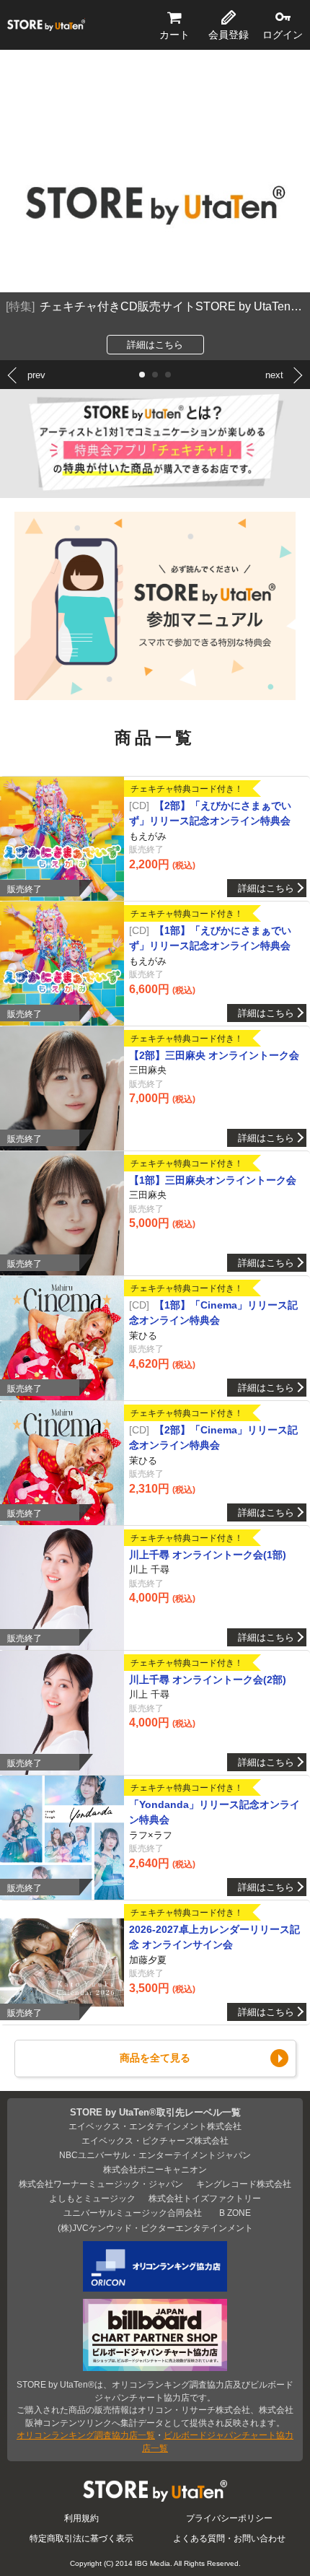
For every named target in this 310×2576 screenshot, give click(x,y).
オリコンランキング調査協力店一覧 (86, 2435)
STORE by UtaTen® (46, 25)
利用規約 (81, 2518)
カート (174, 35)
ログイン (283, 35)
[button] (142, 375)
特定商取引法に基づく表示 (81, 2538)
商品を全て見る (155, 2058)
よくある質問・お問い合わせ (229, 2538)
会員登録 (229, 35)
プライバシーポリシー (229, 2518)
